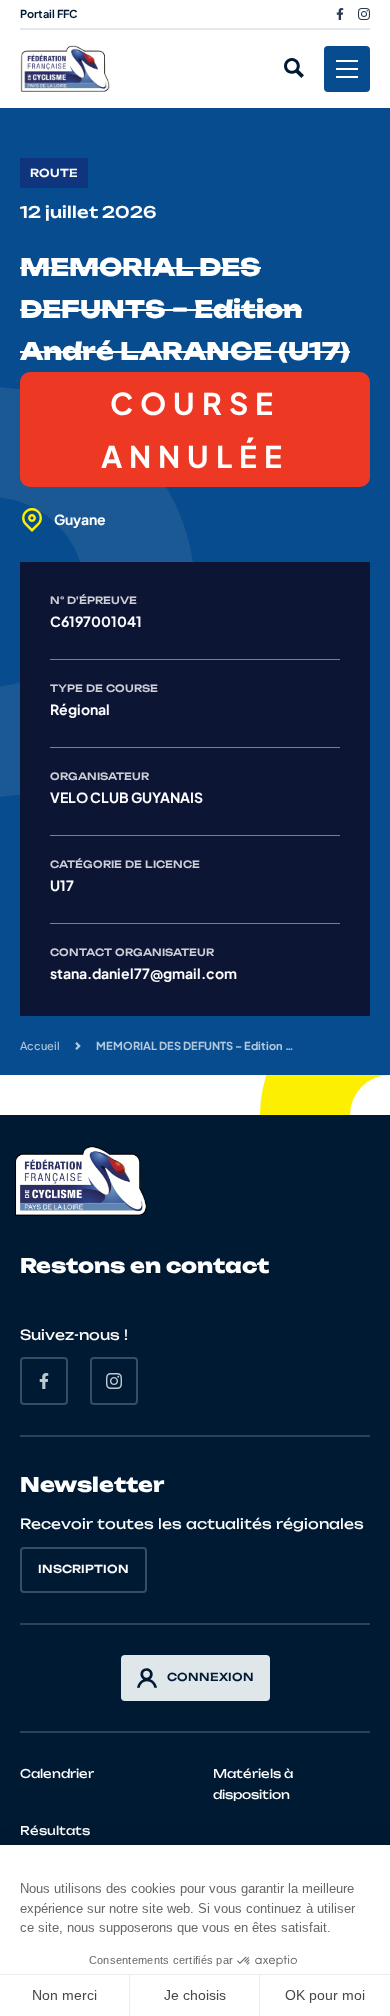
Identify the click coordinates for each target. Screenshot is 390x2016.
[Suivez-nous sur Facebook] (340, 14)
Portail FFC (49, 13)
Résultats (55, 1830)
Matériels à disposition (253, 1784)
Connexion (210, 1677)
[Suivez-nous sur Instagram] (364, 14)
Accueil (40, 1045)
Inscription (83, 1569)
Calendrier (57, 1773)
